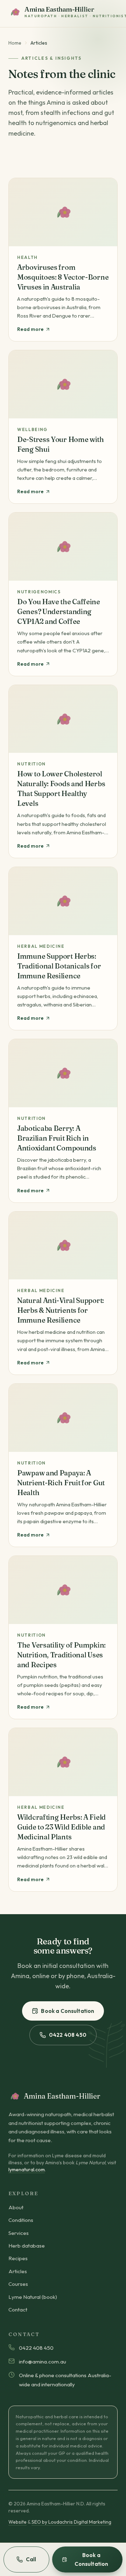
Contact (18, 2310)
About (16, 2207)
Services (19, 2233)
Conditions (21, 2220)
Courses (18, 2284)
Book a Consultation (68, 2011)
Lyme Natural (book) (33, 2297)
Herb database (27, 2246)
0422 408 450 (68, 2035)
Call (31, 2559)
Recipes (18, 2258)
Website (17, 2522)
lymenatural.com (27, 2170)
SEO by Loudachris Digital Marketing (71, 2522)
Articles (18, 2271)
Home (15, 43)
